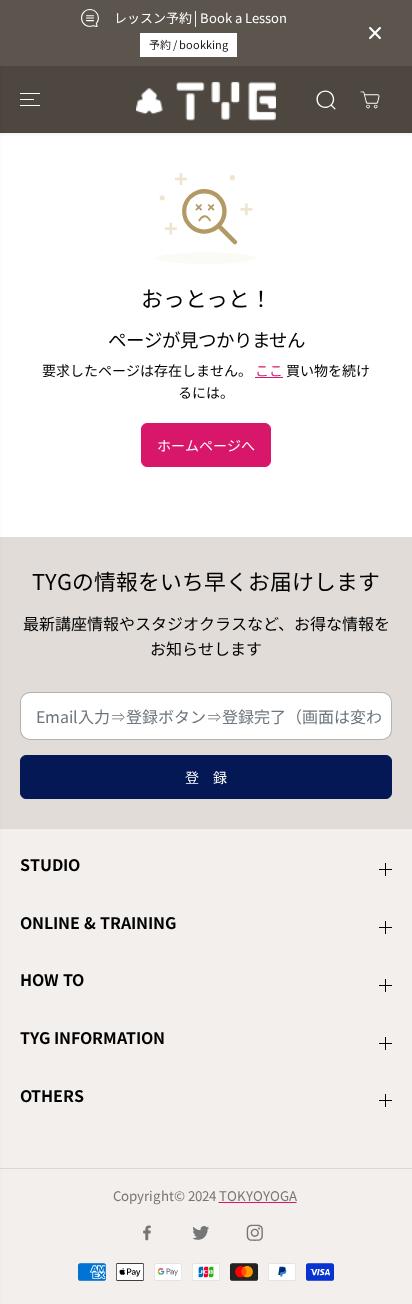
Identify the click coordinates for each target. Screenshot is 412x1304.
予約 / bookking (188, 44)
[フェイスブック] (147, 1233)
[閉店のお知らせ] (375, 33)
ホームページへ (206, 445)
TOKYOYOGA (258, 1195)
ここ (269, 370)
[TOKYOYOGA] (206, 100)
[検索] (326, 100)
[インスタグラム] (255, 1233)
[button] (32, 100)
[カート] (370, 100)
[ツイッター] (201, 1233)
